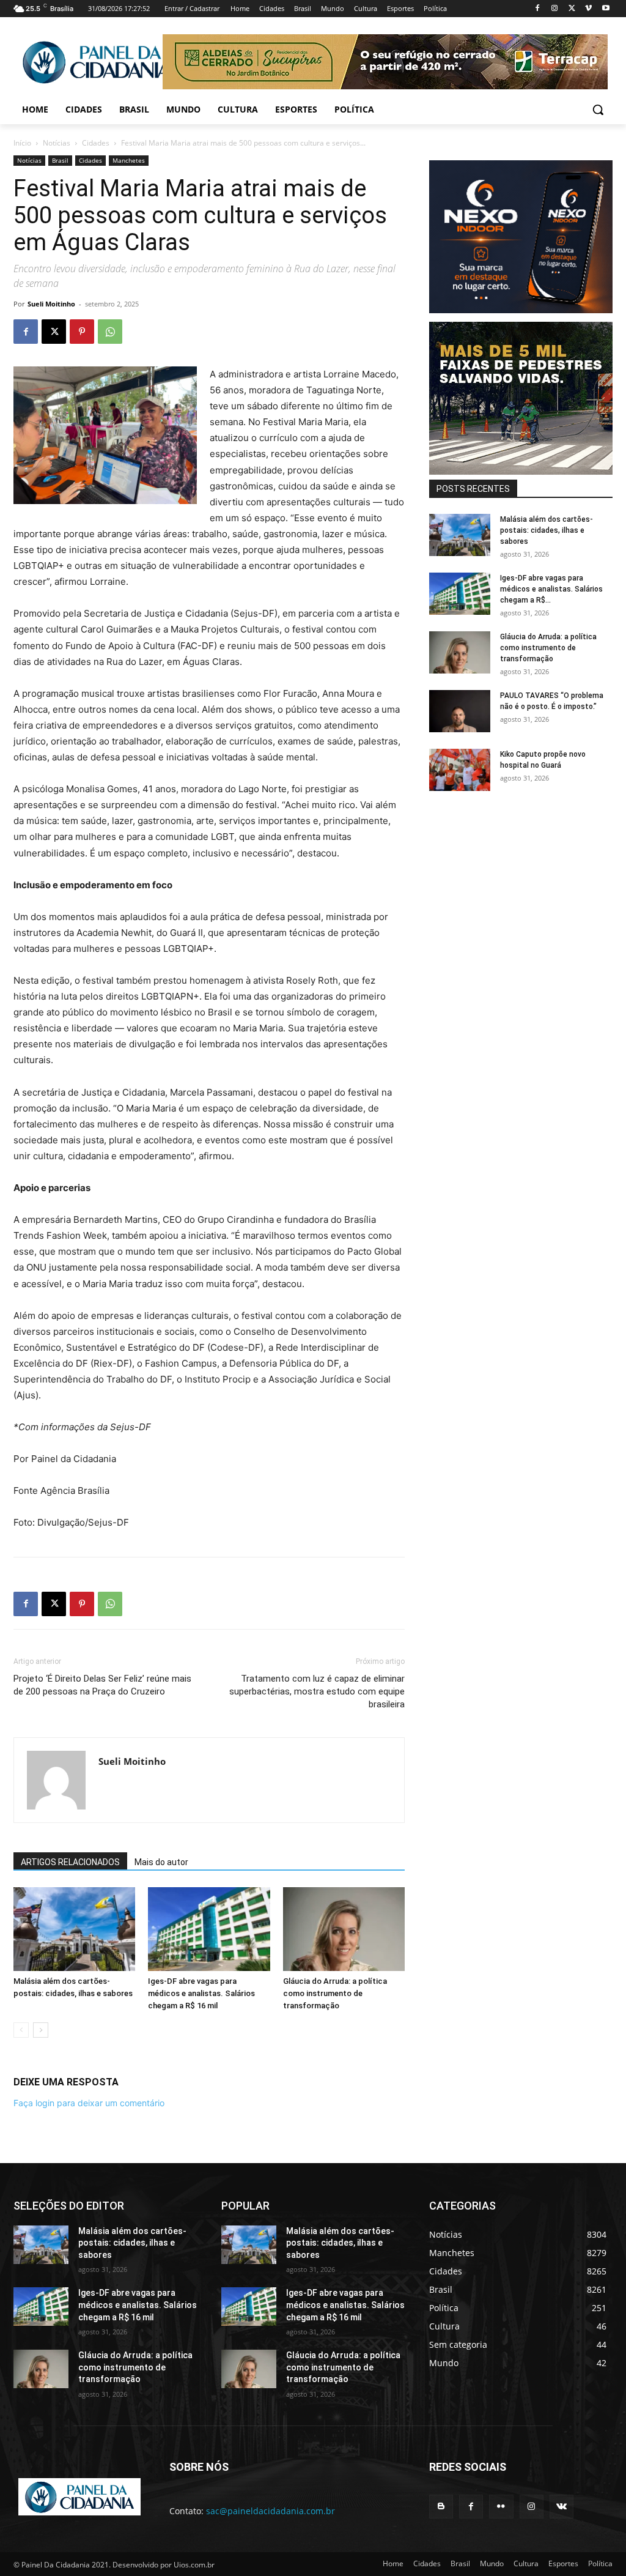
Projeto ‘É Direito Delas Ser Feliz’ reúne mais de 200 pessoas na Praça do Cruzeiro (102, 1685)
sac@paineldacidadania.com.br (271, 2511)
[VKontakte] (562, 2507)
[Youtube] (606, 9)
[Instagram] (555, 9)
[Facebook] (538, 9)
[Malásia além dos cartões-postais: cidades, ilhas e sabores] (74, 1929)
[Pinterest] (82, 332)
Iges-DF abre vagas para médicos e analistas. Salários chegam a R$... (551, 589)
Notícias (57, 143)
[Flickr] (501, 2507)
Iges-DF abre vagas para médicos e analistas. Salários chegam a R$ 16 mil (201, 1993)
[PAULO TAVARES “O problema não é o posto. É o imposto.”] (460, 711)
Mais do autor (161, 1862)
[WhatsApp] (110, 332)
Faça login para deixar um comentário (89, 2103)
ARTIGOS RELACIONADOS (70, 1862)
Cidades (96, 143)
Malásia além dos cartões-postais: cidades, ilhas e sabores (547, 530)
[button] (598, 109)
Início (22, 143)
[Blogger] (441, 2507)
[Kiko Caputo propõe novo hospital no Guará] (460, 770)
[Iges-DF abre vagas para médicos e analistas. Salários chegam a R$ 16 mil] (209, 1929)
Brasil (60, 160)
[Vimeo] (588, 9)
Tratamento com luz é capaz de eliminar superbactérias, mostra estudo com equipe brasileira (317, 1691)
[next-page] (41, 2030)
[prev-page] (21, 2030)
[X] (572, 9)
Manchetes (129, 160)
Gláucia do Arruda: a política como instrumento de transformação (335, 1993)
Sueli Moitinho (51, 304)
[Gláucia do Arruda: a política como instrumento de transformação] (344, 1929)
